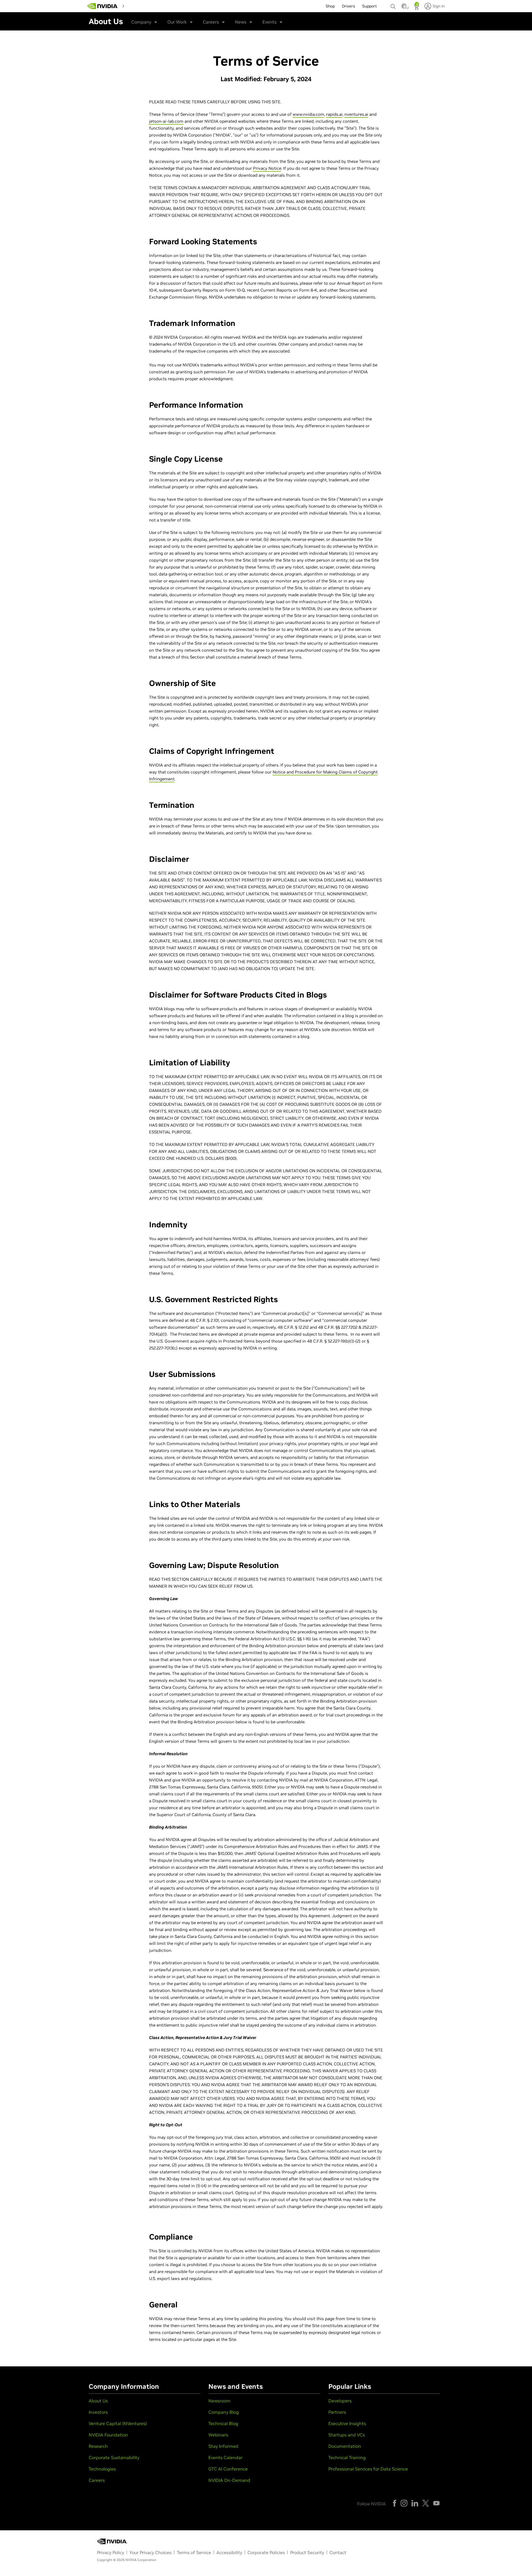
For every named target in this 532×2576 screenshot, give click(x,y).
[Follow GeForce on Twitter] (426, 2503)
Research (98, 2446)
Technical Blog (223, 2423)
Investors (98, 2412)
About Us (98, 2401)
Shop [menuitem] (330, 6)
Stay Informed (223, 2446)
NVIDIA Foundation (108, 2435)
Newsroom (219, 2401)
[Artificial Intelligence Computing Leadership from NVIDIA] (103, 6)
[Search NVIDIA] (393, 5)
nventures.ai (356, 114)
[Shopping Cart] (417, 8)
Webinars (218, 2435)
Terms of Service (194, 2552)
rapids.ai (334, 114)
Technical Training (347, 2457)
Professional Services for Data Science (368, 2469)
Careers (211, 22)
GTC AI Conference (228, 2469)
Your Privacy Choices (150, 2552)
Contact (338, 2552)
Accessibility (229, 2552)
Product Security (307, 2552)
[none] (393, 4)
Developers (340, 2401)
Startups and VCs (347, 2435)
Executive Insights (347, 2423)
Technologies (102, 2469)
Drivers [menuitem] (348, 6)
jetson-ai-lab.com (166, 121)
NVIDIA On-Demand (229, 2480)
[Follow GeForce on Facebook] (395, 2503)
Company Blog (224, 2412)
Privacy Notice (267, 168)
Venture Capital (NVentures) (118, 2423)
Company (141, 22)
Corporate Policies (266, 2552)
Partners (337, 2412)
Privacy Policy (111, 2552)
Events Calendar (225, 2457)
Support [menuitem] (369, 6)
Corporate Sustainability (114, 2457)
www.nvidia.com (308, 114)
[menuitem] (137, 6)
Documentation (345, 2446)
